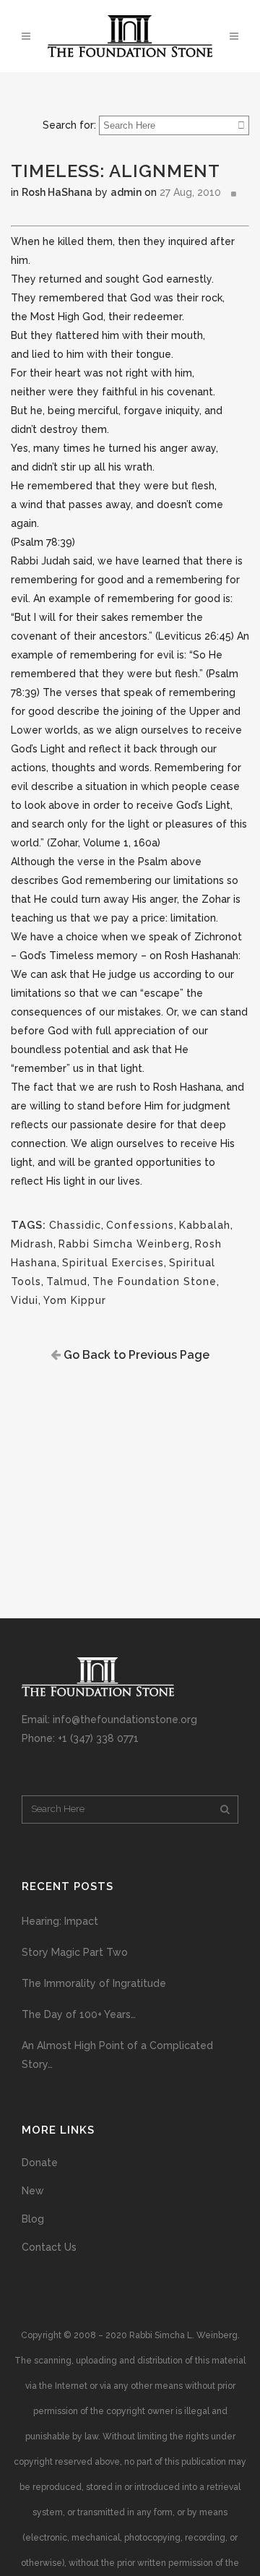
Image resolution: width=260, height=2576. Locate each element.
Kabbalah (205, 1225)
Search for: (69, 125)
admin (126, 192)
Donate (40, 2163)
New (33, 2191)
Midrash (32, 1244)
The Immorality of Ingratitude (94, 1983)
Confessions (140, 1225)
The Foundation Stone (155, 1281)
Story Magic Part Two (75, 1952)
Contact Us (49, 2247)
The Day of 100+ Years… (79, 2014)
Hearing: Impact (60, 1921)
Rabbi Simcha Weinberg (124, 1244)
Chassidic (75, 1225)
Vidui (25, 1300)
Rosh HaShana (57, 192)
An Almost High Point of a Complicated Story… (117, 2055)
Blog (33, 2219)
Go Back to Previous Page (135, 1355)
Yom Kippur (75, 1300)
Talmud (67, 1281)
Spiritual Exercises (113, 1263)
